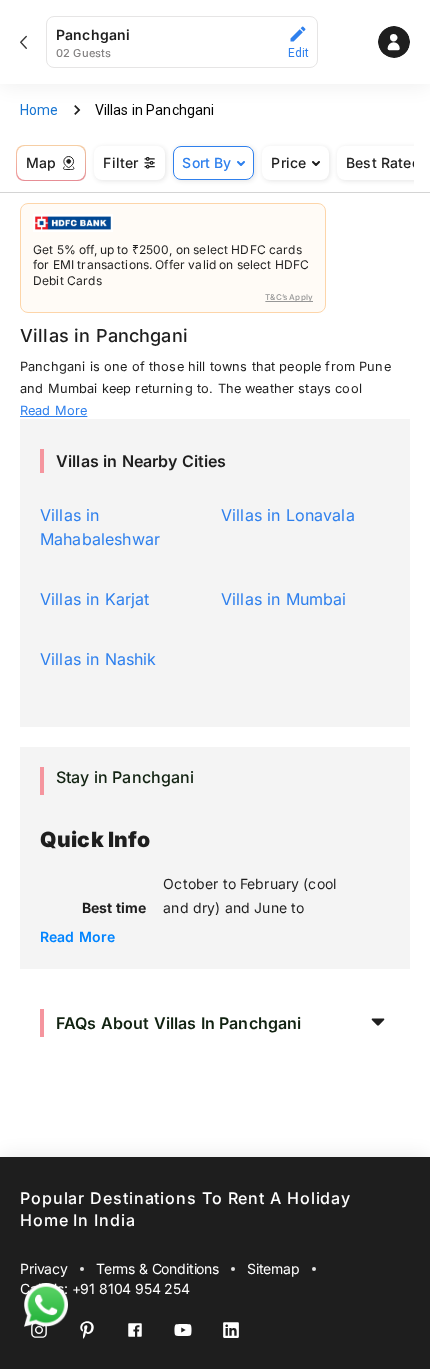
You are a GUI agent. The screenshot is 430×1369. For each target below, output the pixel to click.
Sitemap (273, 1268)
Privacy (44, 1268)
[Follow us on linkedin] (231, 1330)
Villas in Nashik (98, 659)
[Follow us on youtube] (183, 1330)
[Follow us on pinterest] (87, 1330)
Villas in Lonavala (288, 515)
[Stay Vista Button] (394, 42)
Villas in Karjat (94, 599)
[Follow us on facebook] (135, 1330)
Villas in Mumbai (283, 599)
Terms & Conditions (157, 1268)
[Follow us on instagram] (39, 1330)
